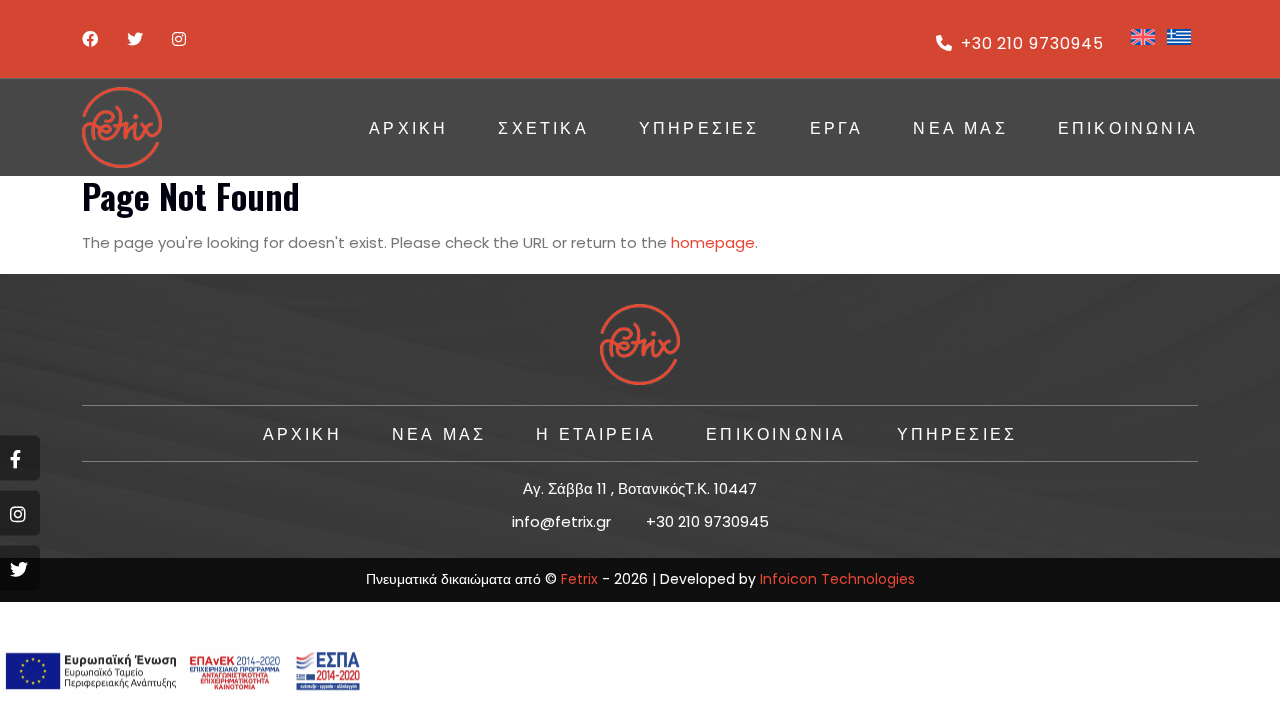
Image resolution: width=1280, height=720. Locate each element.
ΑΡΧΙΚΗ (408, 127)
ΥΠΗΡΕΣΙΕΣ (699, 127)
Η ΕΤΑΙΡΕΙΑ (596, 433)
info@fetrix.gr (561, 521)
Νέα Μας (960, 127)
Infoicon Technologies (837, 579)
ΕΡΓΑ (837, 127)
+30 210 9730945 (1032, 43)
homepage (713, 242)
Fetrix (579, 579)
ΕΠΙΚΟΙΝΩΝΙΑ (1128, 127)
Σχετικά (543, 127)
